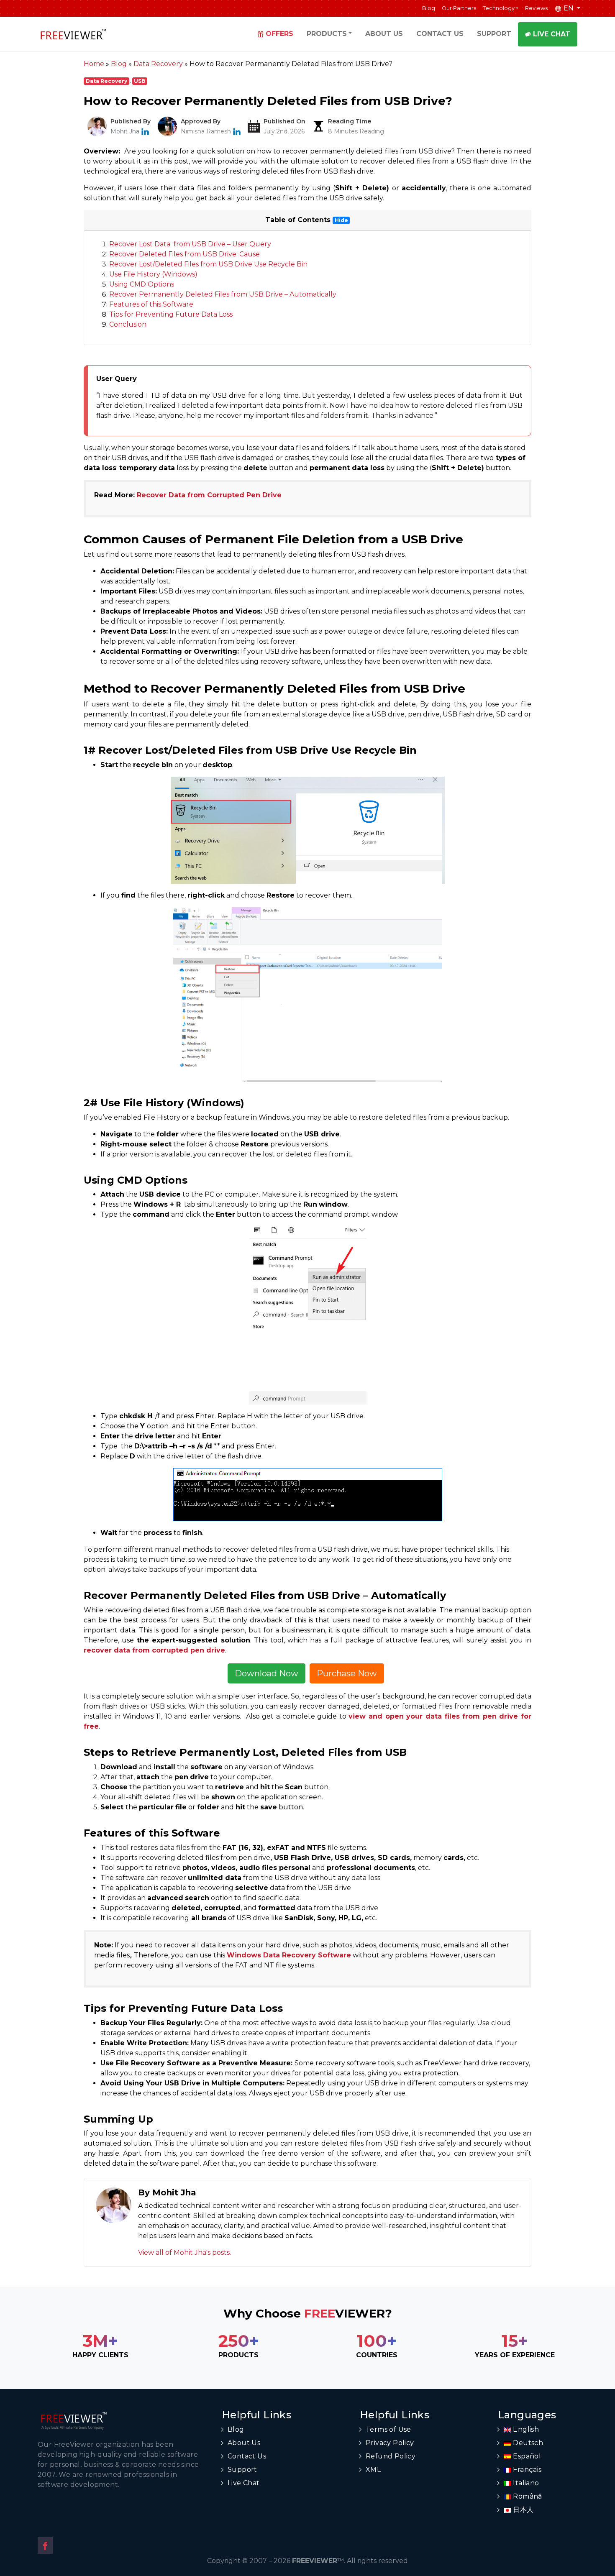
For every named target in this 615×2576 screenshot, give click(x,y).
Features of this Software (151, 304)
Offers (279, 34)
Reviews (536, 8)
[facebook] (45, 2545)
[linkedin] (145, 131)
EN (569, 8)
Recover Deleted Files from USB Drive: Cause (184, 254)
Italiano (525, 2483)
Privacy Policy (390, 2443)
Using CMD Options (142, 284)
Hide (341, 220)
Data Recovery (106, 81)
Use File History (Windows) (153, 274)
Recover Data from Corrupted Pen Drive (209, 495)
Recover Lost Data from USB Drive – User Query (190, 244)
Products (327, 34)
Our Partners (459, 8)
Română (527, 2496)
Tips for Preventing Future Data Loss (171, 314)
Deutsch (527, 2443)
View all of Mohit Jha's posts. (184, 2252)
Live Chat (551, 34)
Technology (499, 8)
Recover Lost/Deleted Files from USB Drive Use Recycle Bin (208, 264)
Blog (429, 8)
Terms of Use (388, 2429)
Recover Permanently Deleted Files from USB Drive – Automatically (223, 294)
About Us (384, 34)
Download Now (266, 1673)
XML (373, 2470)
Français (527, 2470)
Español (526, 2456)
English (525, 2429)
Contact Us (440, 34)
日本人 (523, 2510)
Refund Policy (391, 2456)
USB (140, 81)
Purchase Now (347, 1673)
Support (494, 34)
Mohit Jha (125, 131)
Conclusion (128, 324)
